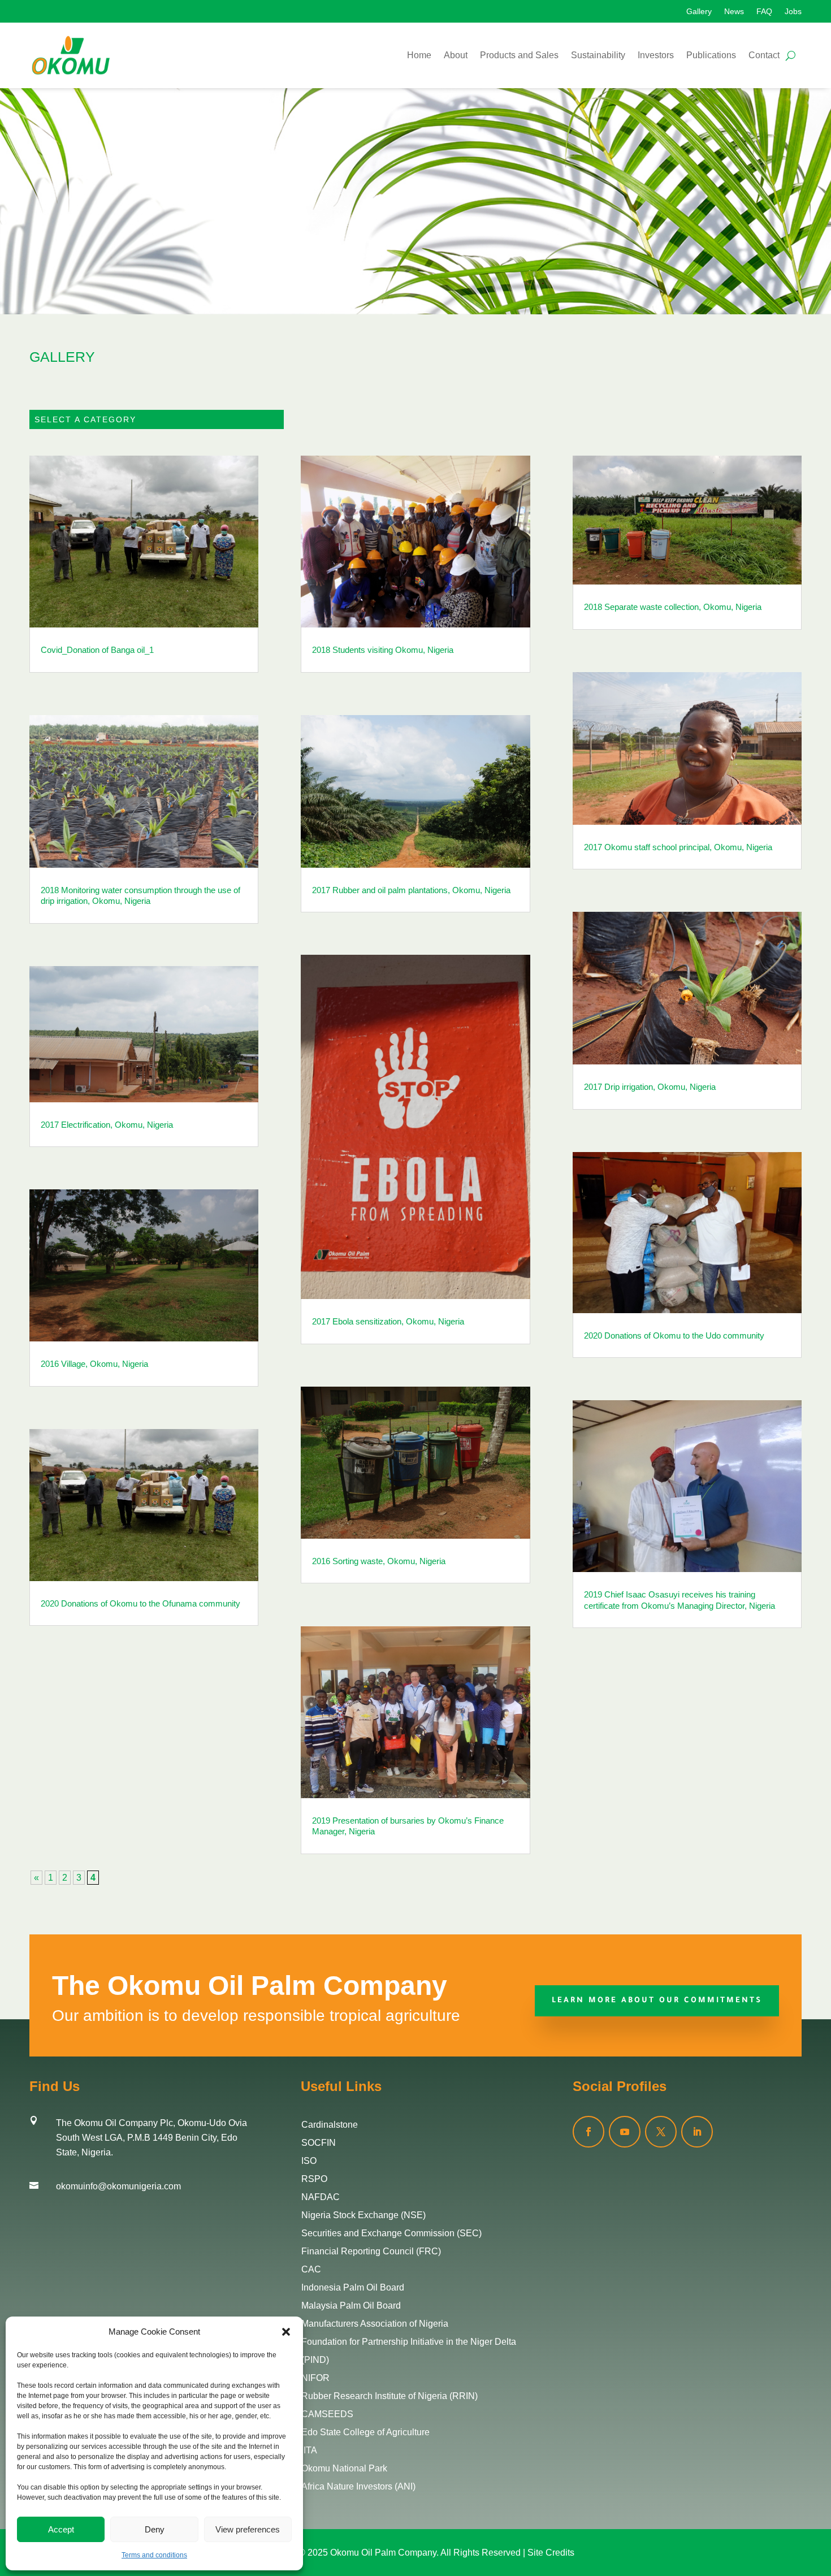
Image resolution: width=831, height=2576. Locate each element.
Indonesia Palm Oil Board (353, 2287)
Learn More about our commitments (657, 2001)
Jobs (793, 12)
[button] (286, 2332)
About (456, 55)
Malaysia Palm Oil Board (351, 2306)
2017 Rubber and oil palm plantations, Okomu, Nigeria (411, 890)
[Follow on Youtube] (625, 2132)
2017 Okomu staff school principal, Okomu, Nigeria (678, 847)
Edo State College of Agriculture (365, 2432)
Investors (656, 55)
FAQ (764, 12)
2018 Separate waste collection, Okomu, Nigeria (673, 607)
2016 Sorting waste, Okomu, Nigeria (379, 1561)
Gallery (699, 12)
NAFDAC (321, 2197)
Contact (764, 55)
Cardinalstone (330, 2125)
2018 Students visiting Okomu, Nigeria (383, 650)
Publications (711, 55)
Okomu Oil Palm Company (383, 2553)
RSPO (314, 2179)
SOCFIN (319, 2143)
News (734, 12)
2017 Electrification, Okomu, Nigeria (107, 1125)
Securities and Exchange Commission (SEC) (391, 2233)
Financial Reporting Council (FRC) (371, 2251)
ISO (309, 2161)
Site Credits (551, 2553)
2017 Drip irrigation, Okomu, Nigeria (650, 1087)
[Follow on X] (661, 2132)
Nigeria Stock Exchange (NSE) (363, 2215)
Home (419, 55)
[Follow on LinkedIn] (697, 2132)
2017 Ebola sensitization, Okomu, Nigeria (388, 1321)
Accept (61, 2529)
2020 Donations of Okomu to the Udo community (674, 1335)
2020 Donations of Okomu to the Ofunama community (140, 1603)
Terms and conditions (154, 2555)
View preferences (248, 2529)
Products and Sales (519, 55)
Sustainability (598, 55)
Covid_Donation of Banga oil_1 (97, 650)
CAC (311, 2269)
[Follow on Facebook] (588, 2132)
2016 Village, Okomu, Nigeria (94, 1364)
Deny (155, 2529)
